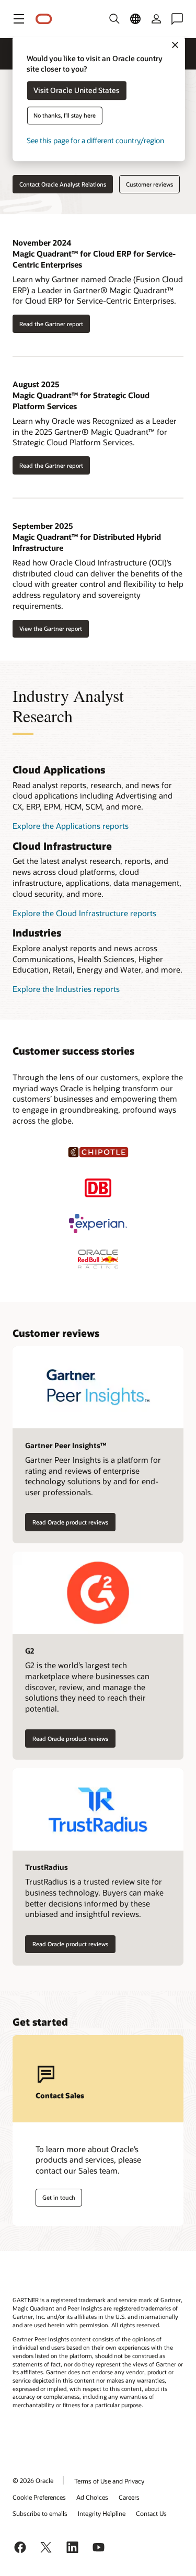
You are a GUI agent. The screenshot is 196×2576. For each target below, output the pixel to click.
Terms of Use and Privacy (109, 2481)
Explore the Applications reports (71, 826)
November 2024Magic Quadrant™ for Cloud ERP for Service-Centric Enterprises (94, 253)
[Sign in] (156, 19)
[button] (19, 19)
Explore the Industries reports (66, 989)
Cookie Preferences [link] (39, 2497)
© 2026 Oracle (33, 2480)
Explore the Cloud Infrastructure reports (84, 913)
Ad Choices (92, 2497)
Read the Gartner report (51, 324)
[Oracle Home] (44, 19)
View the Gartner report (51, 628)
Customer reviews (149, 184)
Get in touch (59, 2197)
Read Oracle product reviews (70, 1522)
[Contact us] (177, 19)
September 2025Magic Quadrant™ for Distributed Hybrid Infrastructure (87, 536)
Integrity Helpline (102, 2513)
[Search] (114, 19)
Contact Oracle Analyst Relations (63, 184)
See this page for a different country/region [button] (95, 141)
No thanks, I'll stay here (65, 116)
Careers (129, 2497)
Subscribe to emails (40, 2513)
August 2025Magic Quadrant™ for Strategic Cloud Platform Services (81, 395)
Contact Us (151, 2513)
